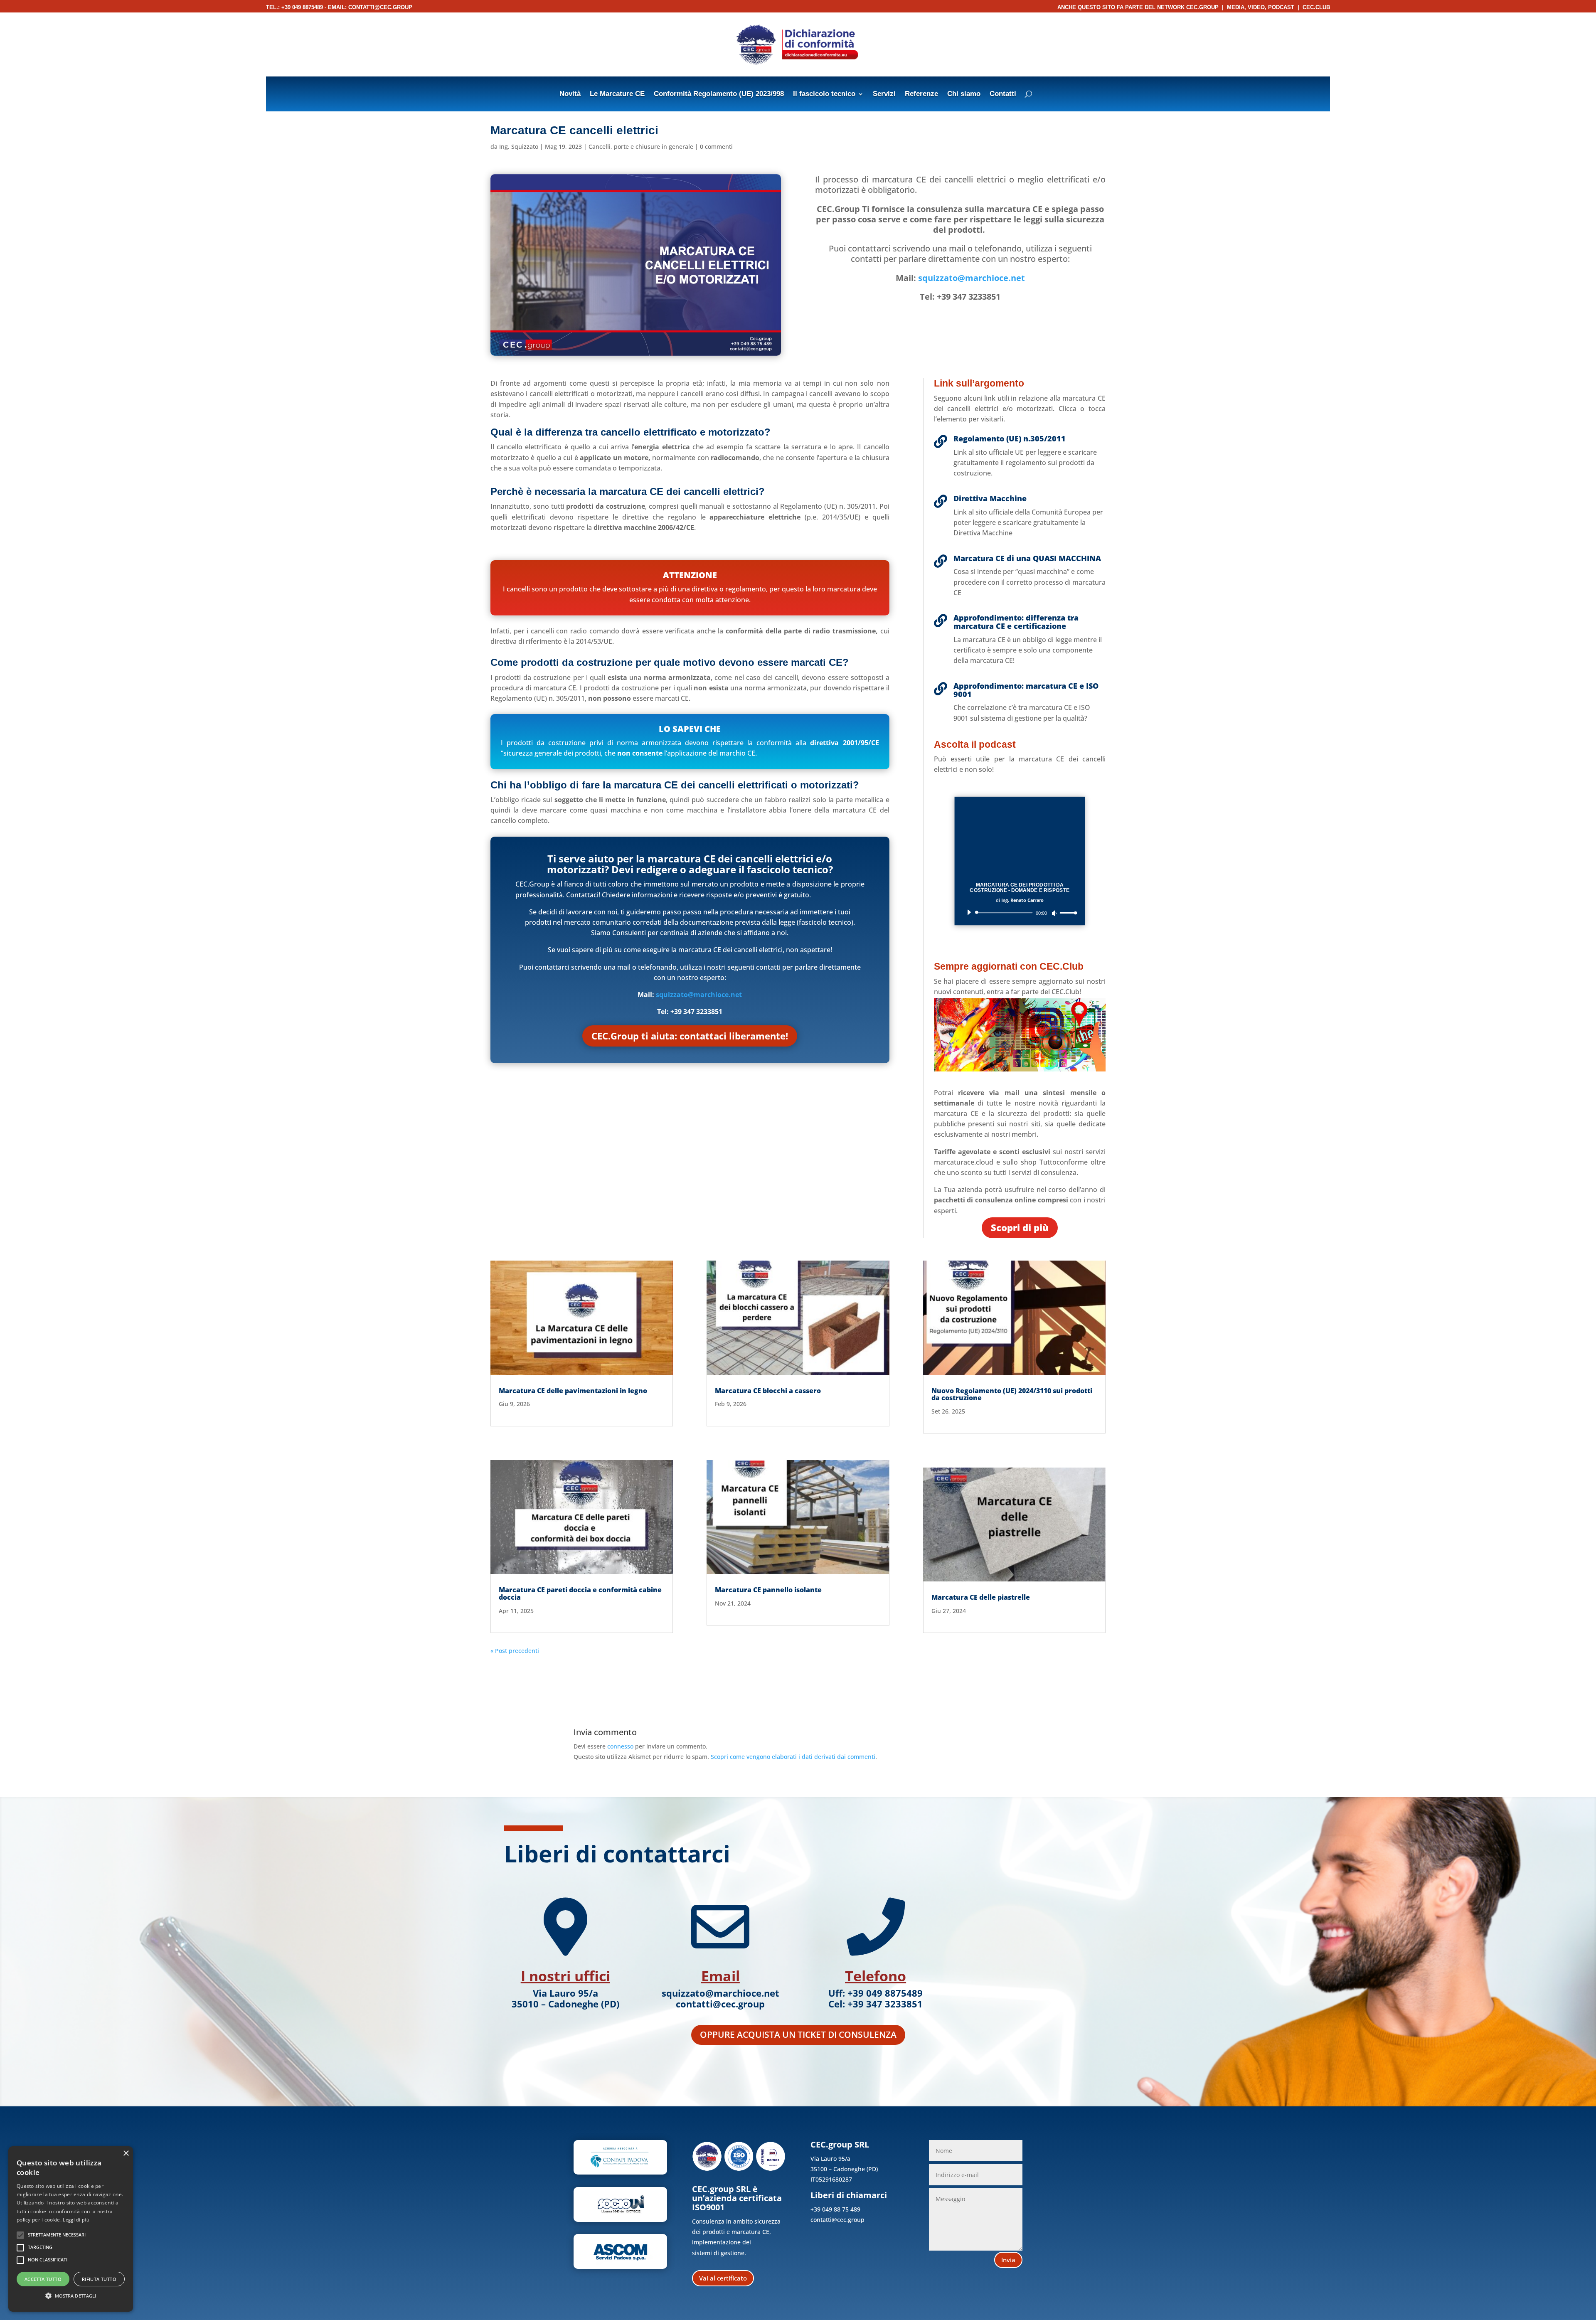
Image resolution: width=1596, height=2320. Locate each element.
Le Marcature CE (617, 94)
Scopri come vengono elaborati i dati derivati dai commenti (793, 1757)
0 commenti (716, 147)
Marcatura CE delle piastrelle (981, 1597)
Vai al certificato (723, 2278)
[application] (1020, 912)
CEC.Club (1316, 7)
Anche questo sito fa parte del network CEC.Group (1138, 7)
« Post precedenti (515, 1651)
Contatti (1003, 94)
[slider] (1067, 913)
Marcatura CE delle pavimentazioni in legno (573, 1391)
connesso (620, 1746)
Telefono (876, 1976)
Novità (570, 94)
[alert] (71, 2229)
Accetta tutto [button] (43, 2279)
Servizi (884, 94)
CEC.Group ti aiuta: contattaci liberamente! (690, 1036)
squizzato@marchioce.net (972, 278)
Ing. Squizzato (519, 147)
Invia (1008, 2260)
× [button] (126, 2154)
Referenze (921, 94)
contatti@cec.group (380, 7)
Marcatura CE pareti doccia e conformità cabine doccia (580, 1593)
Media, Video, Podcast (1261, 7)
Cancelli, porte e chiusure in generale (641, 147)
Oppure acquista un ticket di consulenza (798, 2034)
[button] (71, 2296)
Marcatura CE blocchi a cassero (768, 1391)
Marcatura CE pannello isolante (768, 1590)
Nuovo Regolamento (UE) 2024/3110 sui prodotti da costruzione (1012, 1394)
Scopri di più (1020, 1227)
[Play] (969, 912)
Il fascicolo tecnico (824, 94)
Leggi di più (76, 2220)
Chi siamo (964, 94)
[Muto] (1054, 913)
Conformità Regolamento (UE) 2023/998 (719, 94)
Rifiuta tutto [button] (99, 2279)
